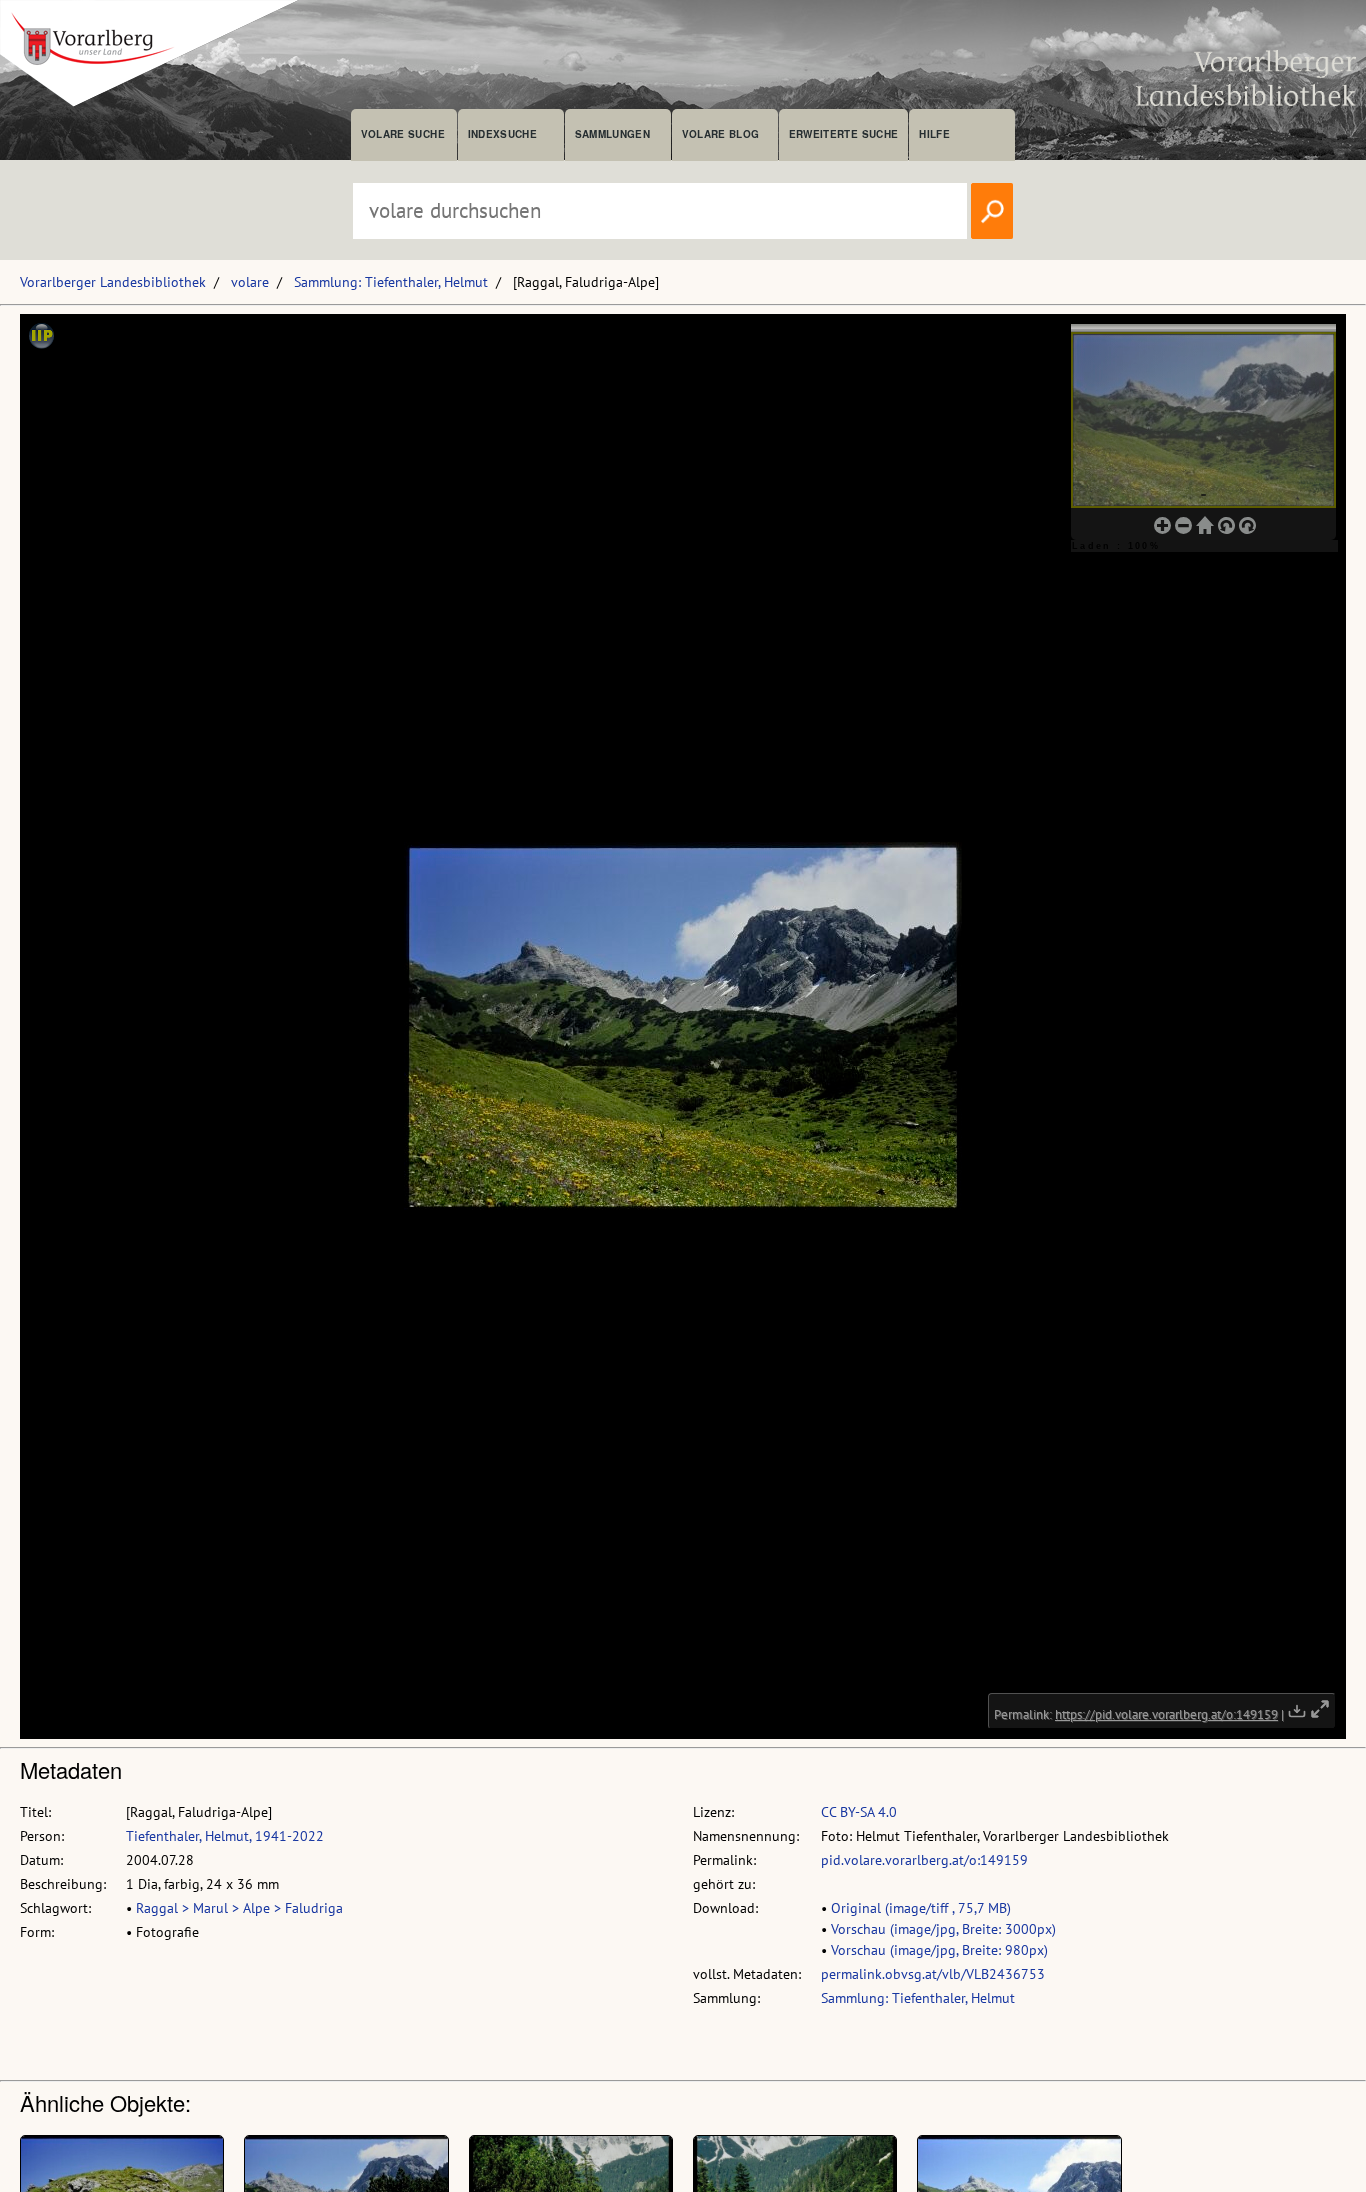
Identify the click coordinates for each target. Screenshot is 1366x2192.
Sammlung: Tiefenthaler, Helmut (391, 282)
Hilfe (934, 134)
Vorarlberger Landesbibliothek (113, 282)
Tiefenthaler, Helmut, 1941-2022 (225, 1836)
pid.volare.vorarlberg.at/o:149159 (924, 1860)
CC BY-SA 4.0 (859, 1812)
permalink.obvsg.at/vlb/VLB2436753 (933, 1974)
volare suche (403, 134)
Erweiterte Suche (843, 134)
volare (250, 282)
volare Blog (721, 134)
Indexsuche (502, 134)
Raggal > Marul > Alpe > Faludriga (239, 1908)
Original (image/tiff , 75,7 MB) (921, 1908)
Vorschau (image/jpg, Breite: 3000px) (943, 1929)
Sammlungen (612, 134)
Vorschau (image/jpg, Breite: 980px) (939, 1950)
